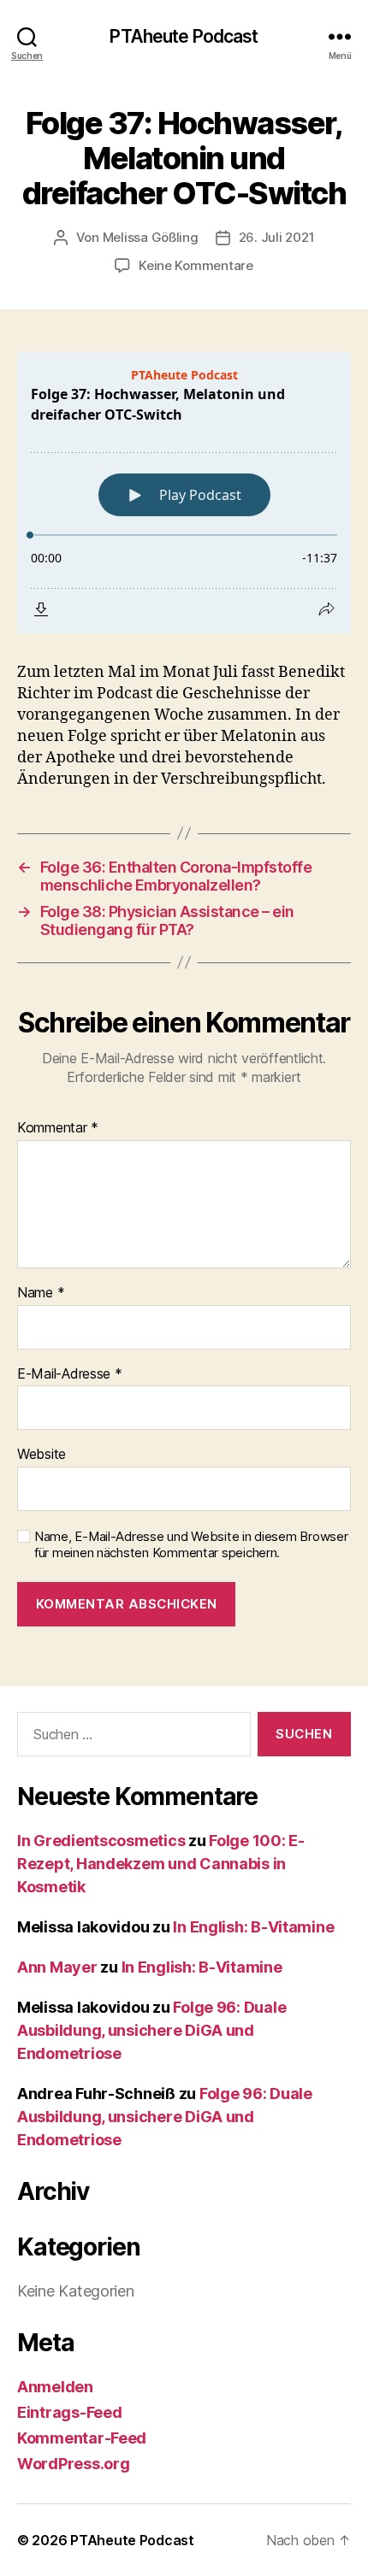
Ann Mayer (57, 1967)
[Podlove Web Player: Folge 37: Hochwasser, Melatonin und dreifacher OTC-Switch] (184, 493)
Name (41, 1293)
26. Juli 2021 (277, 237)
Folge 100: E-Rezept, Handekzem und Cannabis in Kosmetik (161, 1864)
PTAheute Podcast (184, 36)
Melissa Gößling (151, 237)
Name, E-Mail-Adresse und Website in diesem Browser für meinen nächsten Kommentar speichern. (191, 1545)
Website (42, 1455)
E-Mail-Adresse (70, 1374)
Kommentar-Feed (82, 2438)
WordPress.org (74, 2464)
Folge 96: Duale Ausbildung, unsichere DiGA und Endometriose (151, 2030)
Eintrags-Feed (70, 2412)
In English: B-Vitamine (253, 1927)
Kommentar (58, 1128)
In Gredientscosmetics (101, 1841)
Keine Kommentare (196, 265)
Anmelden (55, 2387)
